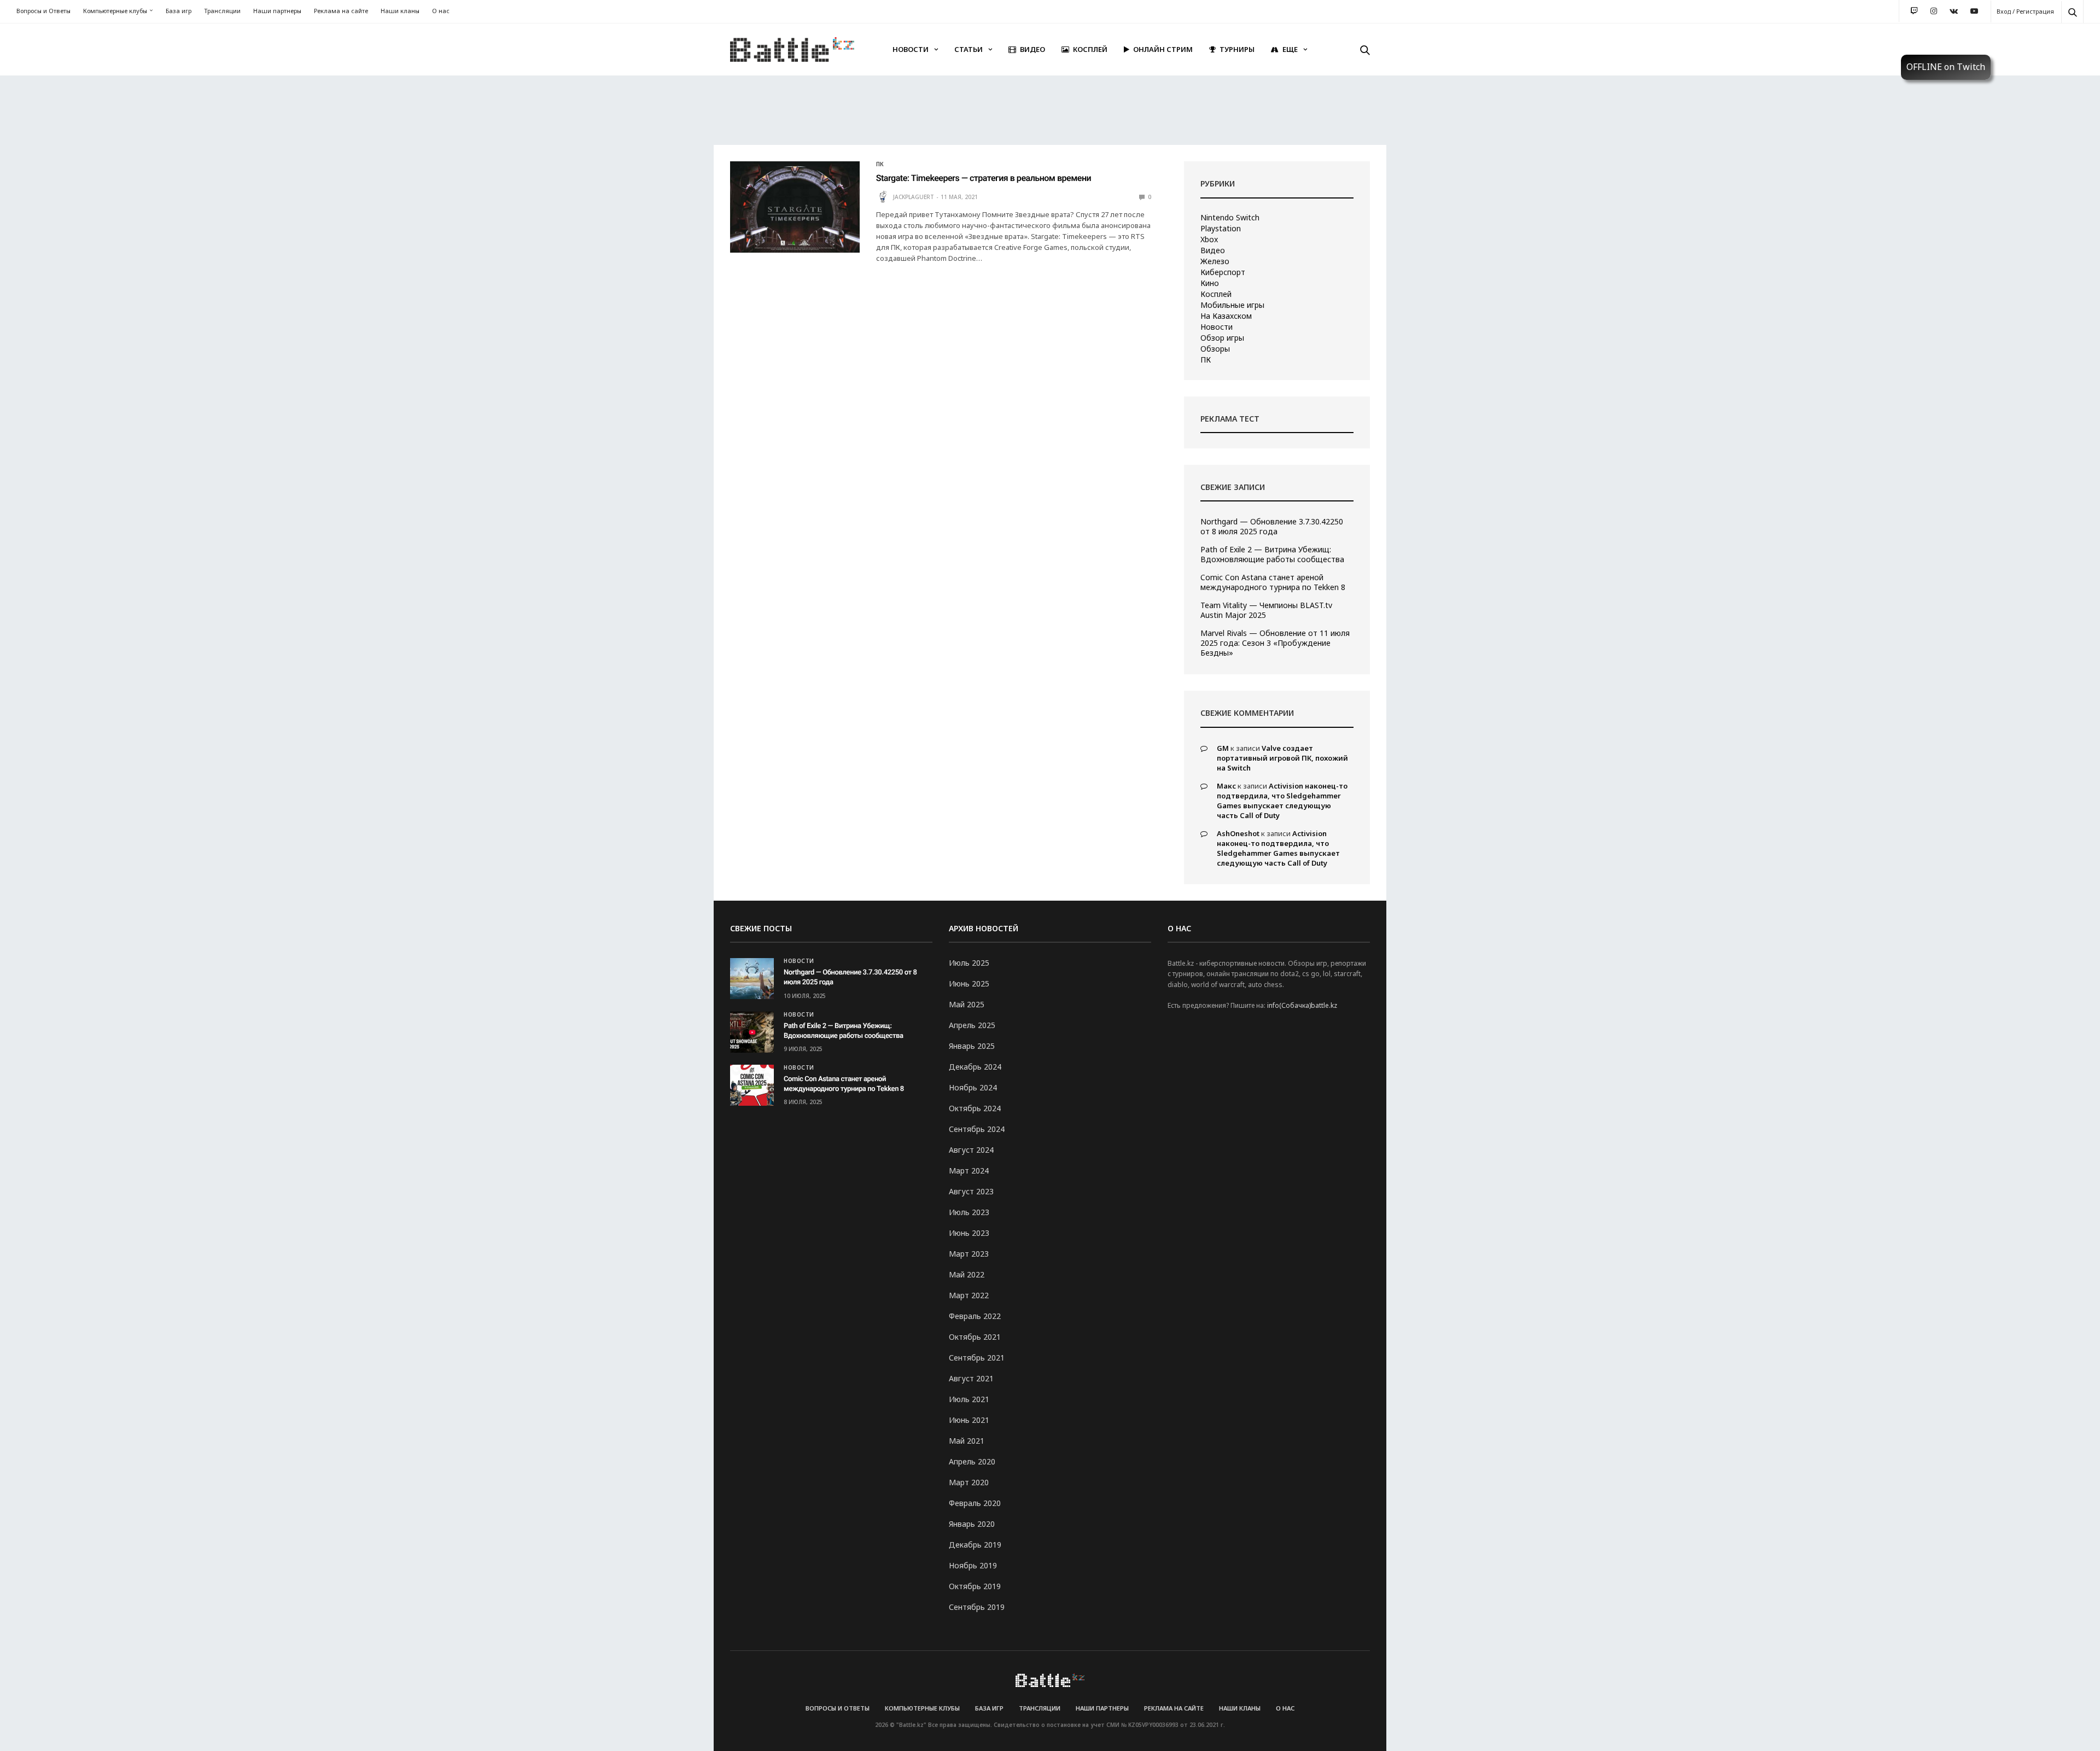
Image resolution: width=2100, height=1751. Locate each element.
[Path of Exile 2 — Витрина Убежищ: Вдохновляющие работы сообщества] (752, 1032)
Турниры (1237, 49)
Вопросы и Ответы (43, 11)
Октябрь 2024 (975, 1108)
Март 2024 (969, 1171)
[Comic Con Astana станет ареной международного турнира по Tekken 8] (752, 1085)
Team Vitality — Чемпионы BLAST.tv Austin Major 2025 (1266, 610)
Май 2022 (967, 1274)
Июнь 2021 (969, 1420)
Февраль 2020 (975, 1503)
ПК (880, 164)
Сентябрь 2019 (977, 1607)
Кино (1210, 283)
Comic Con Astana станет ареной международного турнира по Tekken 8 (1273, 582)
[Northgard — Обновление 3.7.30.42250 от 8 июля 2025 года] (752, 979)
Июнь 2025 (969, 984)
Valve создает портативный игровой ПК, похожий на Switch (1282, 758)
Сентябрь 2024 (977, 1129)
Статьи (969, 49)
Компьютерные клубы (115, 11)
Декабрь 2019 (975, 1545)
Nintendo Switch (1230, 218)
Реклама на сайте (341, 11)
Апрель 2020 (972, 1461)
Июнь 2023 (969, 1233)
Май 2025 (967, 1004)
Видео (1032, 49)
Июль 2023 (969, 1212)
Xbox (1209, 240)
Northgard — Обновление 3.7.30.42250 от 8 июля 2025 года (1272, 527)
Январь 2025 (972, 1046)
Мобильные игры (1232, 305)
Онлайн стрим (1163, 49)
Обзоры (1215, 349)
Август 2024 (971, 1150)
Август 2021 (971, 1378)
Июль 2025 (969, 963)
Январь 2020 (972, 1524)
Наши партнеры (277, 11)
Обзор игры (1222, 338)
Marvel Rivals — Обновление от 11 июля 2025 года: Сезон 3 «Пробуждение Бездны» (1275, 643)
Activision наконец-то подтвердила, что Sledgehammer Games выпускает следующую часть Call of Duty (1282, 801)
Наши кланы (400, 11)
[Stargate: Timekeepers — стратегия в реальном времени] (795, 207)
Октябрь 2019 (975, 1586)
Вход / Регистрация (2025, 11)
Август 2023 (971, 1191)
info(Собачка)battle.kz (1302, 1005)
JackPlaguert (914, 197)
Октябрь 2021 (975, 1337)
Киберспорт (1223, 272)
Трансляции (222, 11)
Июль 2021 (969, 1399)
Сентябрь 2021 (977, 1358)
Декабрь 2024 (975, 1067)
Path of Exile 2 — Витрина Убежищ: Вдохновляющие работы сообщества (1272, 555)
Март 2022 (969, 1295)
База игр (179, 11)
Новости (911, 49)
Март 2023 (969, 1254)
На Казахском (1226, 316)
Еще (1290, 49)
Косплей (1090, 49)
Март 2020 (969, 1482)
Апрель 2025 (972, 1025)
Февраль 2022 (975, 1316)
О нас (441, 11)
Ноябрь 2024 (973, 1087)
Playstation (1221, 229)
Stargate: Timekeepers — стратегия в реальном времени (984, 178)
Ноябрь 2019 (973, 1565)
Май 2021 (967, 1441)
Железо (1215, 261)
